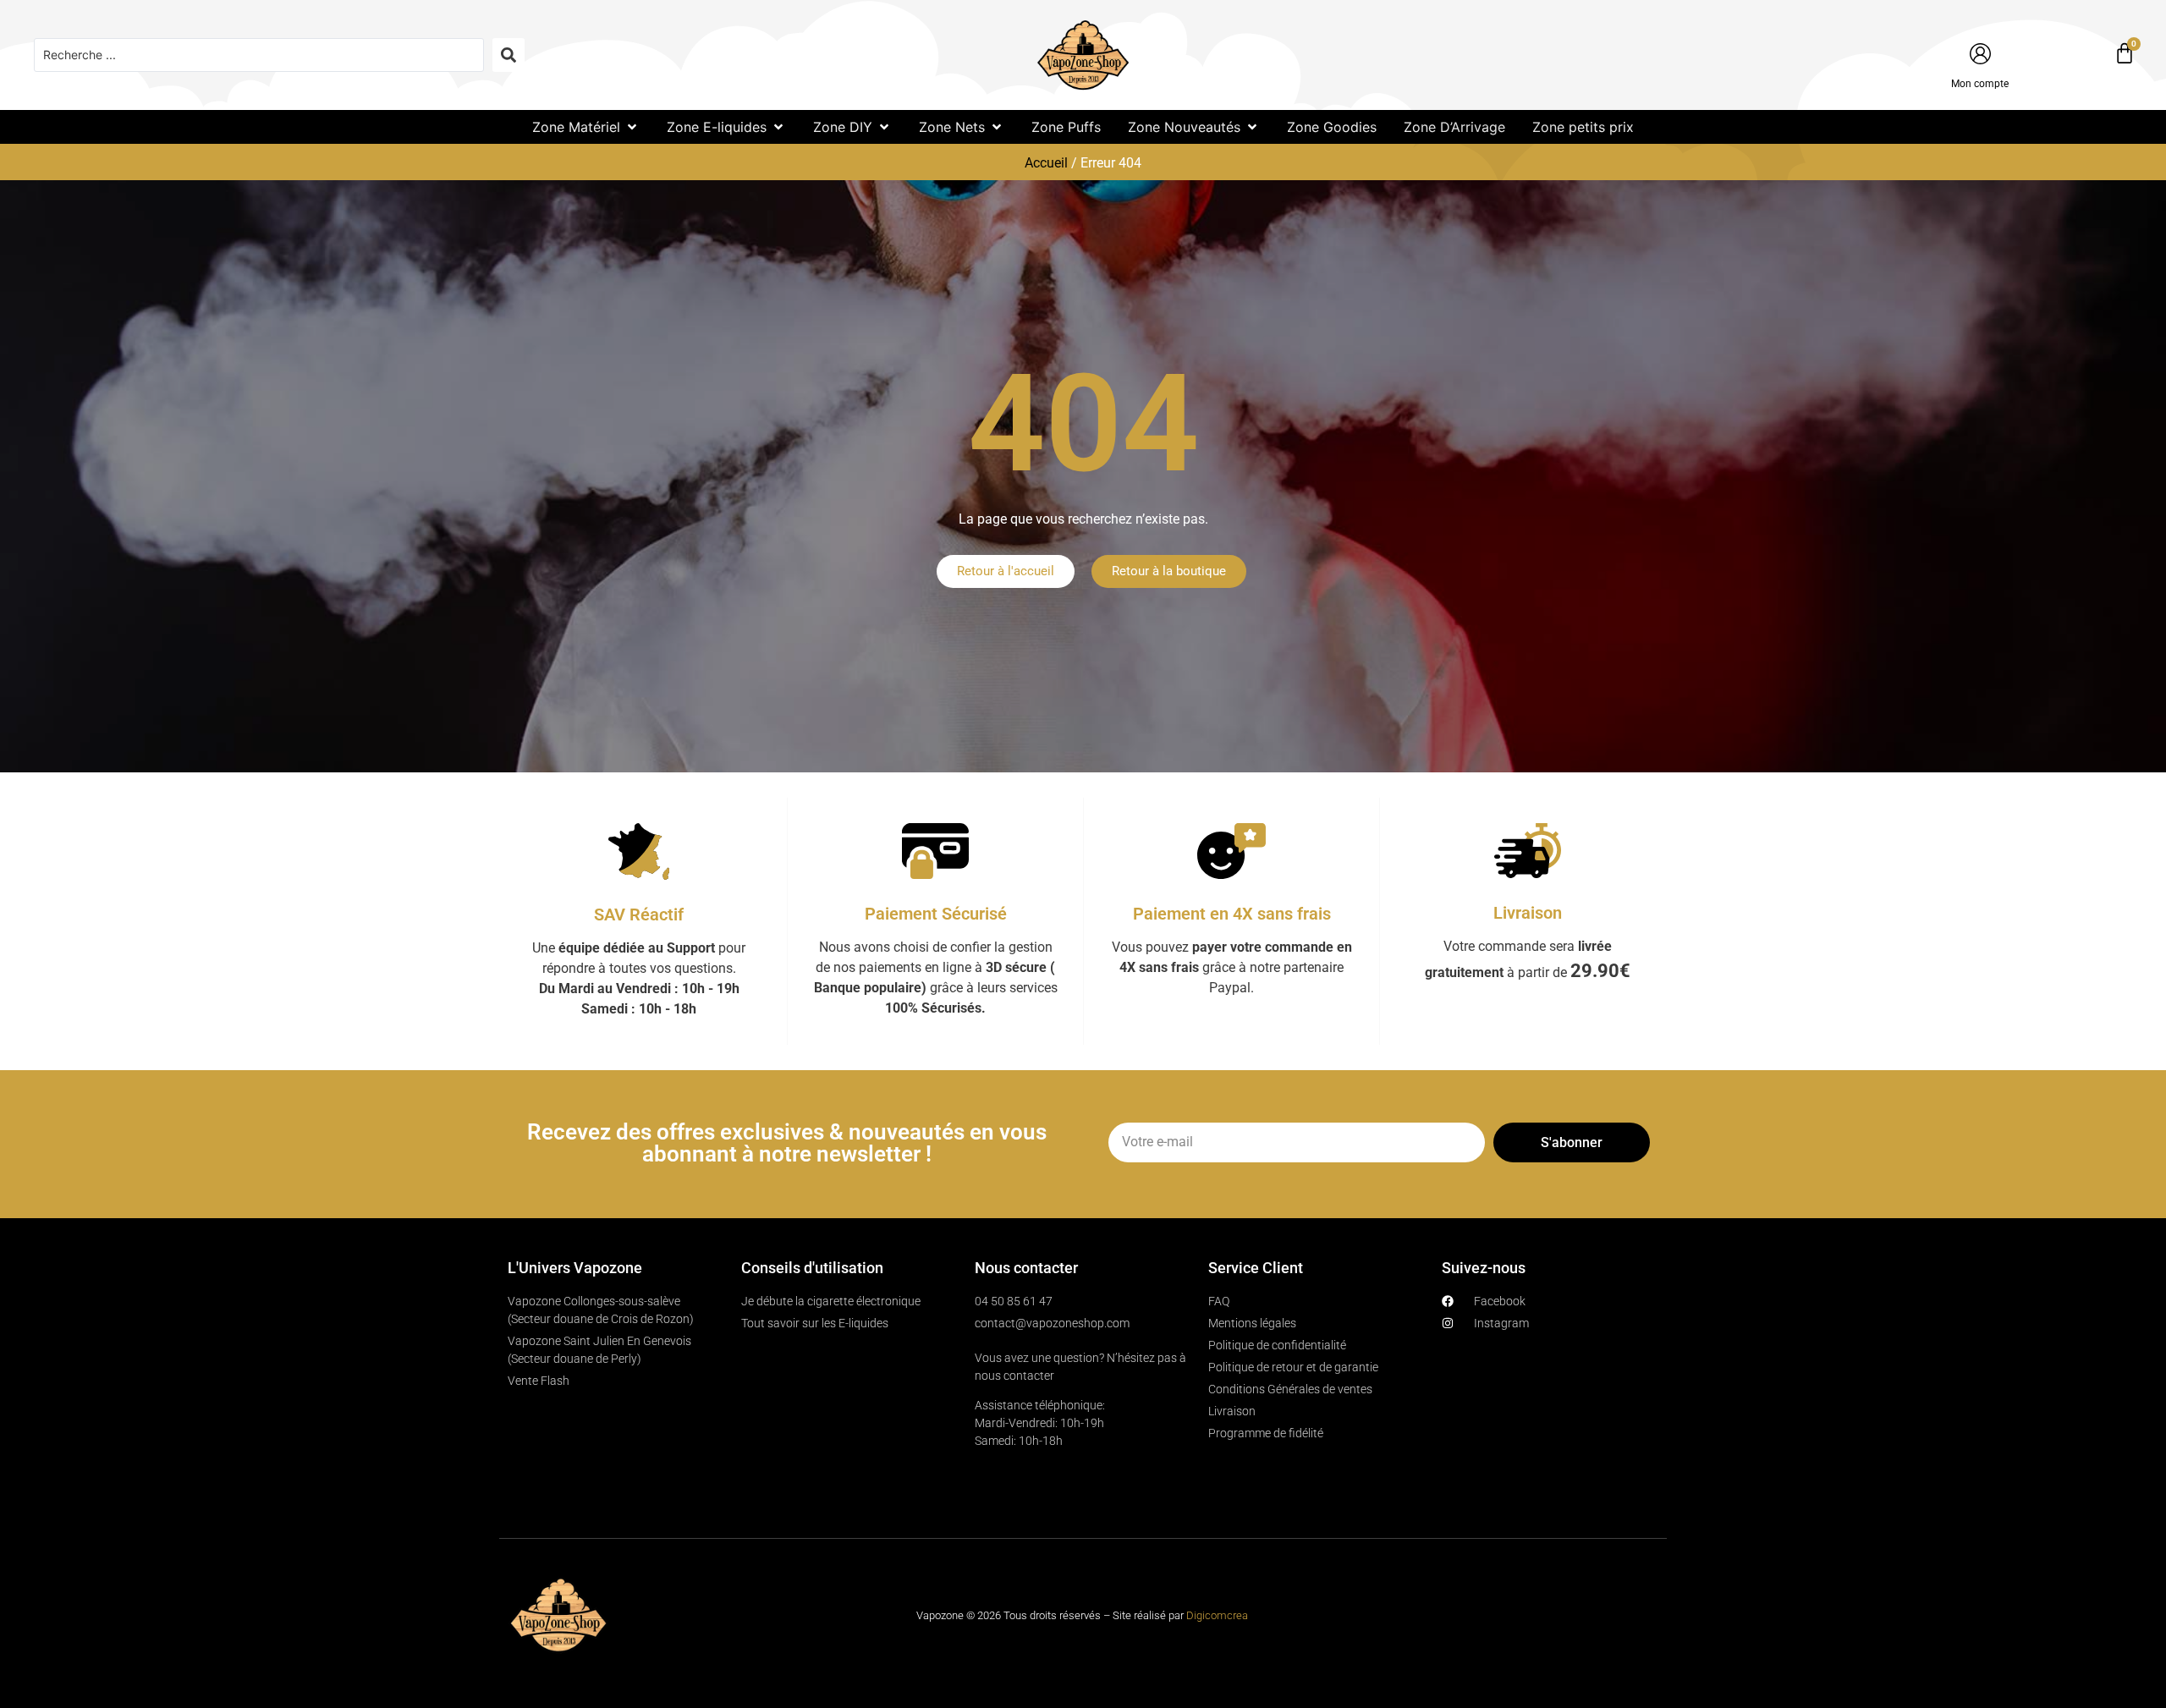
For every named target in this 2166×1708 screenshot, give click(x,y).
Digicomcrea (1217, 1615)
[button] (586, 127)
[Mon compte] (1980, 54)
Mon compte (1980, 84)
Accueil (1046, 163)
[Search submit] (509, 55)
